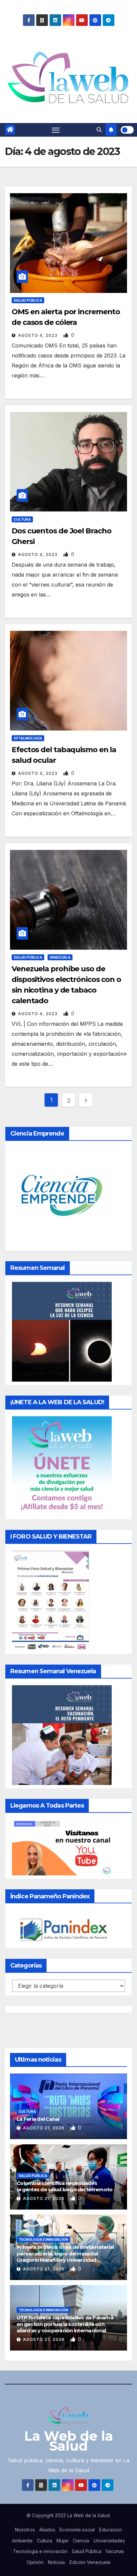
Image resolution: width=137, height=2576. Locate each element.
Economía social (77, 2530)
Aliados (47, 2530)
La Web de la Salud (69, 2441)
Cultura (22, 519)
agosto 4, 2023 (38, 335)
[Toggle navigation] (56, 130)
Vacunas (115, 2551)
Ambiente (22, 2541)
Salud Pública (28, 300)
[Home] (10, 130)
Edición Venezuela (90, 2562)
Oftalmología (28, 738)
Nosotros (25, 2530)
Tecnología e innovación (43, 2239)
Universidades (109, 2541)
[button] (99, 130)
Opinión (35, 2562)
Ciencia (81, 2541)
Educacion (111, 2530)
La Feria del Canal (38, 2119)
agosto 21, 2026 (44, 2128)
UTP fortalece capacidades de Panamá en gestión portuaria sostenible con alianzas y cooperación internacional (65, 2324)
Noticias (57, 2562)
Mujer (63, 2541)
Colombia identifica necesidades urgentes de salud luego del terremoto (65, 2186)
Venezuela (60, 957)
